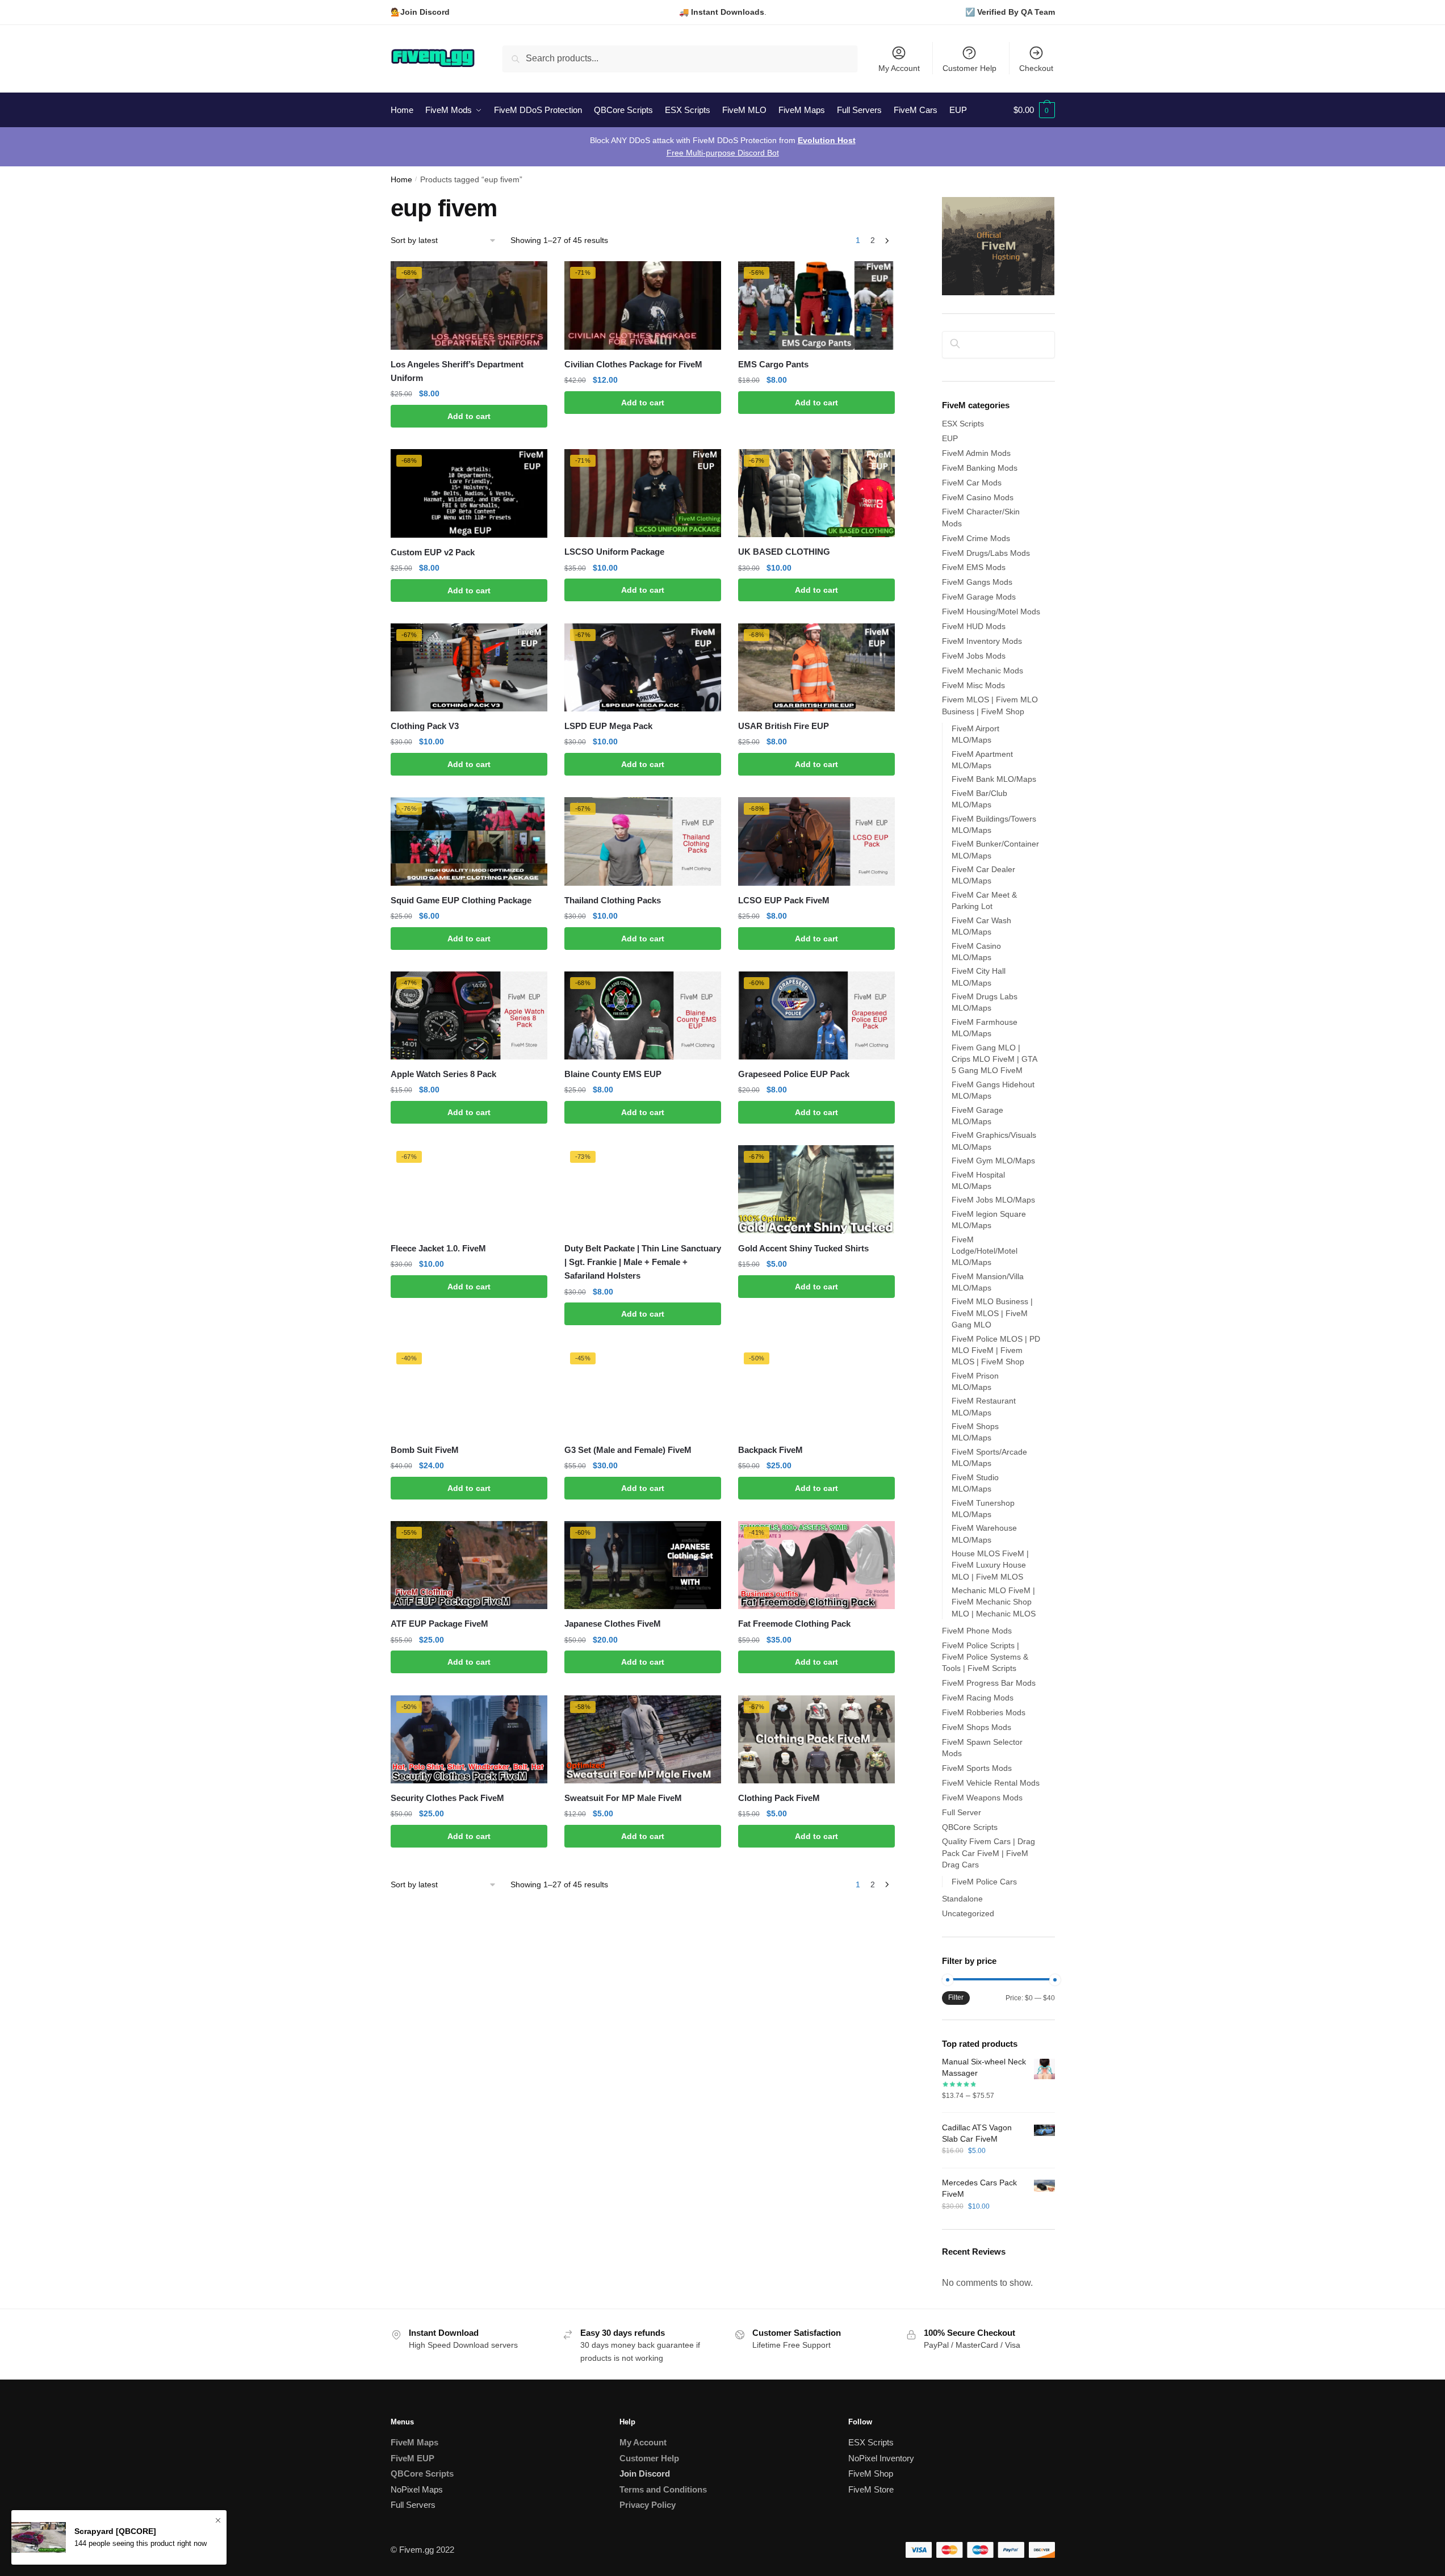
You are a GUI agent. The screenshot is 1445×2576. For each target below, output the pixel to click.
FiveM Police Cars (984, 1882)
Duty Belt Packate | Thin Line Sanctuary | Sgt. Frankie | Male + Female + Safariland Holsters (643, 1262)
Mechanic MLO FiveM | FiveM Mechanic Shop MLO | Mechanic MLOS (994, 1602)
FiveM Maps (414, 2442)
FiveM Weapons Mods (982, 1798)
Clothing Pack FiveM (779, 1798)
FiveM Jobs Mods (974, 656)
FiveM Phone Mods (977, 1631)
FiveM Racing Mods (978, 1698)
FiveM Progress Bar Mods (989, 1683)
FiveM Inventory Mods (982, 641)
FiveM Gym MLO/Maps (993, 1161)
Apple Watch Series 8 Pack (443, 1074)
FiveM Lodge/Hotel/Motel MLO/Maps (985, 1251)
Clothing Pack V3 (425, 726)
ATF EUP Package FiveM (439, 1624)
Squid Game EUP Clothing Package (461, 900)
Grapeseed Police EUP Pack (794, 1074)
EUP (950, 438)
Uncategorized (968, 1913)
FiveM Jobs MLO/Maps (993, 1200)
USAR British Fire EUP (784, 726)
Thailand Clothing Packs (613, 900)
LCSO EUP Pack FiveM (784, 900)
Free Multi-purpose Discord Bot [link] (723, 153)
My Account (899, 68)
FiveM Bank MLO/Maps (994, 779)
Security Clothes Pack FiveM (447, 1798)
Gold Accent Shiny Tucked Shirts (803, 1248)
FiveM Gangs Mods (977, 582)
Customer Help (969, 68)
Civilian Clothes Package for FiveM (633, 364)
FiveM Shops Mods (977, 1727)
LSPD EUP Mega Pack (608, 726)
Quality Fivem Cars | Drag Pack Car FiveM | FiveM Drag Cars (989, 1853)
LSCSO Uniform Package (614, 552)
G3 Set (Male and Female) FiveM (628, 1450)
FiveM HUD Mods (974, 626)
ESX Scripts (963, 424)
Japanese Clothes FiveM (613, 1624)
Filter (956, 1997)
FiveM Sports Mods (977, 1768)
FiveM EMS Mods (974, 567)
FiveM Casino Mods (978, 497)
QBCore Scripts (970, 1827)
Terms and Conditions (663, 2489)
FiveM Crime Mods (976, 538)
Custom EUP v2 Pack (433, 552)
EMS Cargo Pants (773, 364)
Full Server (962, 1812)
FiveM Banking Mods (980, 468)
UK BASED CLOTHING (784, 552)
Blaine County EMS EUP (613, 1074)
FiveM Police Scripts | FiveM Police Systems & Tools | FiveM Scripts (985, 1657)
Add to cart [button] (469, 416)
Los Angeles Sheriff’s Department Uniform (457, 371)
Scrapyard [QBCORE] (115, 2531)
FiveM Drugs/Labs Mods (986, 553)
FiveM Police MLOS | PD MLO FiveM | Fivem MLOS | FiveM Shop (996, 1350)
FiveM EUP (412, 2458)
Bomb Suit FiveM (425, 1450)
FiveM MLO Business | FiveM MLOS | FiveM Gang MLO (992, 1313)
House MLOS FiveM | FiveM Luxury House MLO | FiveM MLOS (990, 1565)
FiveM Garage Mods (979, 597)
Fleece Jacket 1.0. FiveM (438, 1248)
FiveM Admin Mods (976, 453)
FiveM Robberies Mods (984, 1712)
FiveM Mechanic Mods (983, 671)
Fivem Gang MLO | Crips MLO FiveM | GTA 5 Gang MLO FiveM (994, 1059)
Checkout (1036, 68)
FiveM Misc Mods (973, 685)
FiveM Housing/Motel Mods (991, 611)
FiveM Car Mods (972, 483)
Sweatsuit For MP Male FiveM (623, 1798)
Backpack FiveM (770, 1450)
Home (401, 180)
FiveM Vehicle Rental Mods (991, 1783)
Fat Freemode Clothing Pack (794, 1624)
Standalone (962, 1899)
